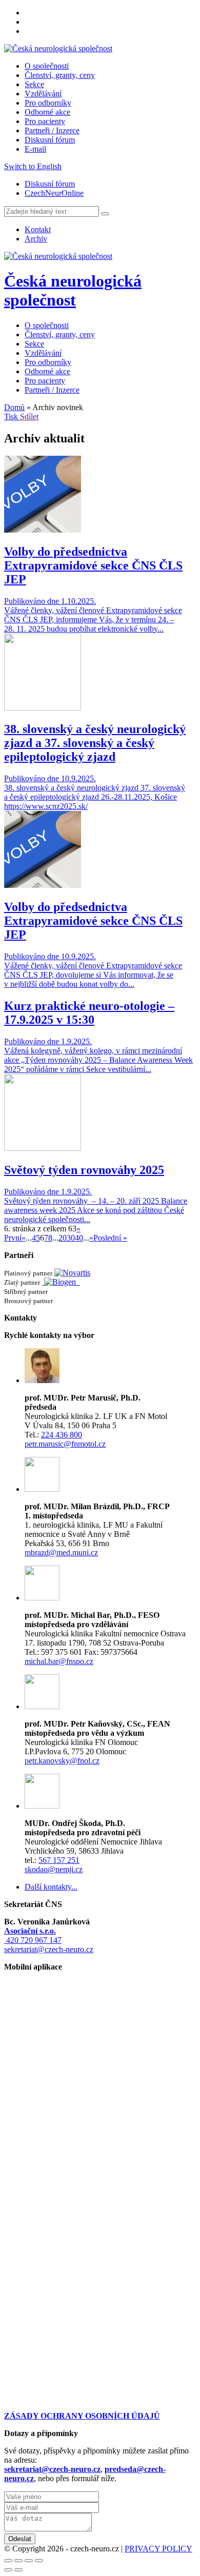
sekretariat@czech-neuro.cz (49, 1949)
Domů (14, 407)
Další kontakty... (51, 1887)
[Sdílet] (18, 2561)
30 (71, 1238)
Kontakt (38, 229)
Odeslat (20, 2539)
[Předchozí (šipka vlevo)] (8, 2570)
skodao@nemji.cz (54, 1869)
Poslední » (110, 1238)
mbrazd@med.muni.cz (61, 1553)
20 (63, 1238)
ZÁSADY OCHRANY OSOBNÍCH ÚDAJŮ (82, 2416)
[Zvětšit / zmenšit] (39, 2561)
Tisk (12, 417)
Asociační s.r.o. (30, 1931)
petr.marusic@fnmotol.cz (65, 1444)
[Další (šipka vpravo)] (18, 2570)
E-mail (35, 149)
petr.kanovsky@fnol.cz (62, 1761)
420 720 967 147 (33, 1940)
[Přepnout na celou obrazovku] (29, 2561)
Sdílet (29, 417)
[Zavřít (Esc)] (8, 2561)
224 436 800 (62, 1435)
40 (79, 1238)
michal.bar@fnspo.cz (59, 1661)
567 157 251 (59, 1860)
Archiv (36, 239)
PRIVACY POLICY (158, 2549)
